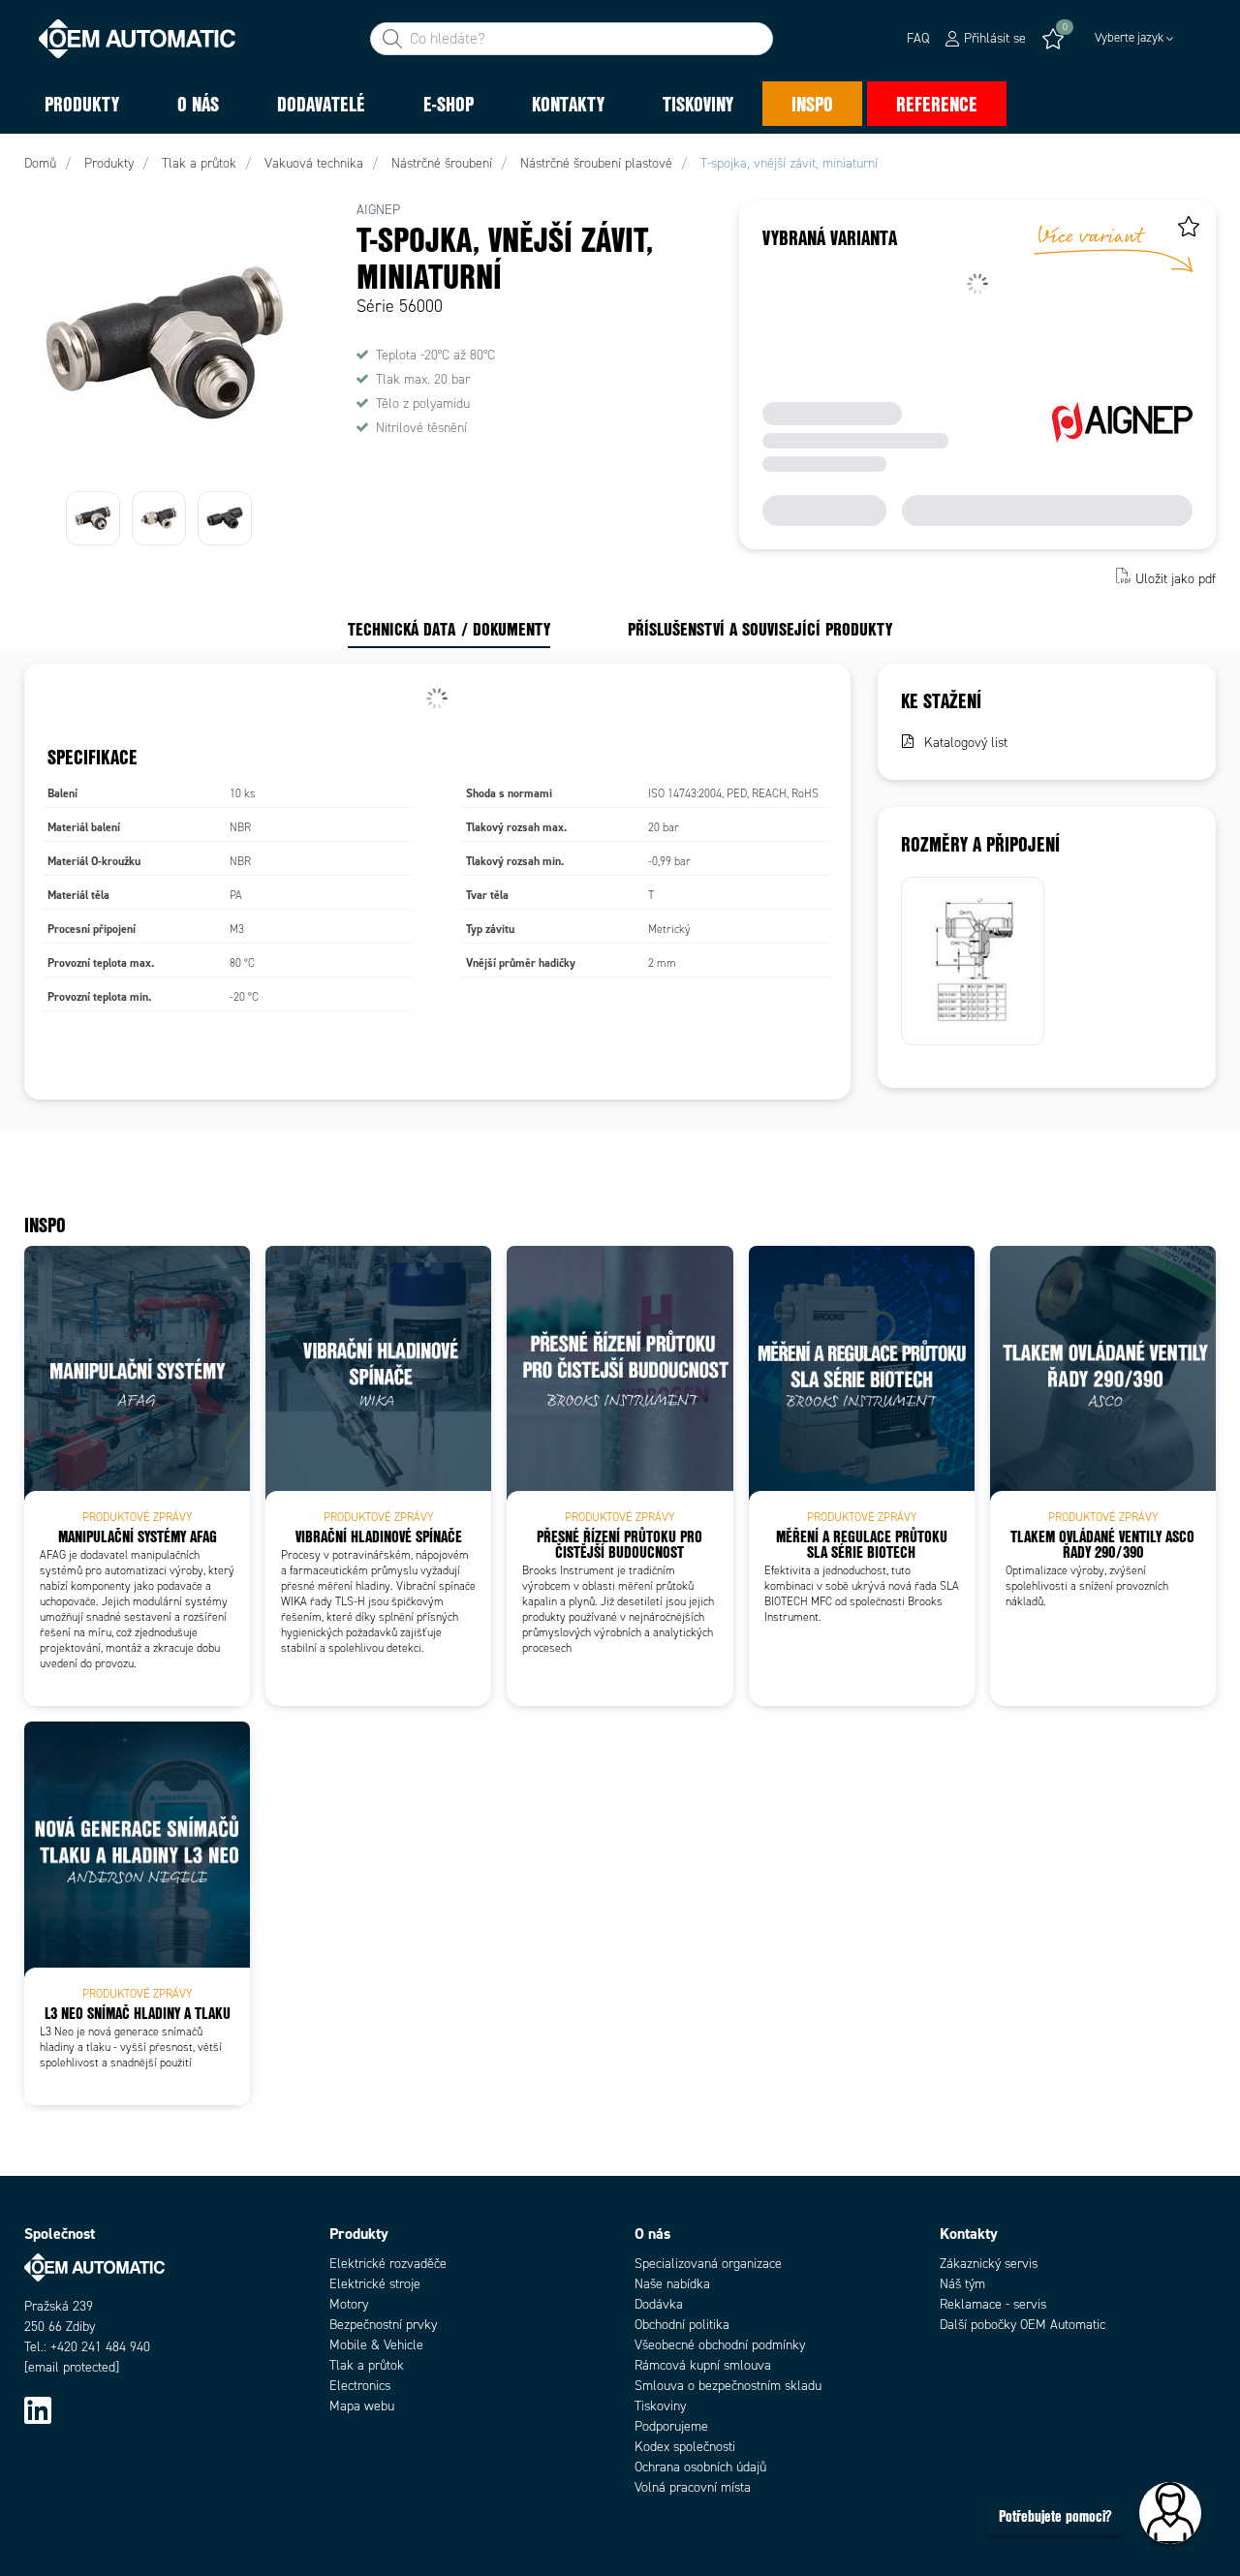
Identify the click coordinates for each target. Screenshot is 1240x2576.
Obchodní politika (682, 2325)
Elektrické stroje (375, 2284)
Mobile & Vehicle (376, 2345)
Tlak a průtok (367, 2365)
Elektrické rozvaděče (388, 2264)
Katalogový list (966, 743)
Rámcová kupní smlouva (703, 2365)
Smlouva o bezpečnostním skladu (728, 2386)
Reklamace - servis (993, 2304)
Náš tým (962, 2284)
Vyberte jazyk (1129, 38)
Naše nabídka (672, 2284)
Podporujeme (671, 2426)
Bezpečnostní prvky (383, 2325)
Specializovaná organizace (708, 2264)
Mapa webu (362, 2406)
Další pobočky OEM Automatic (1023, 2325)
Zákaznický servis (989, 2264)
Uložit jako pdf (1176, 578)
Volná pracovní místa (693, 2487)
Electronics (360, 2386)
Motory (349, 2304)
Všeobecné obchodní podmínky (720, 2345)
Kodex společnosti (685, 2447)
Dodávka (659, 2304)
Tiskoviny (660, 2406)
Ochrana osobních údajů (700, 2467)
